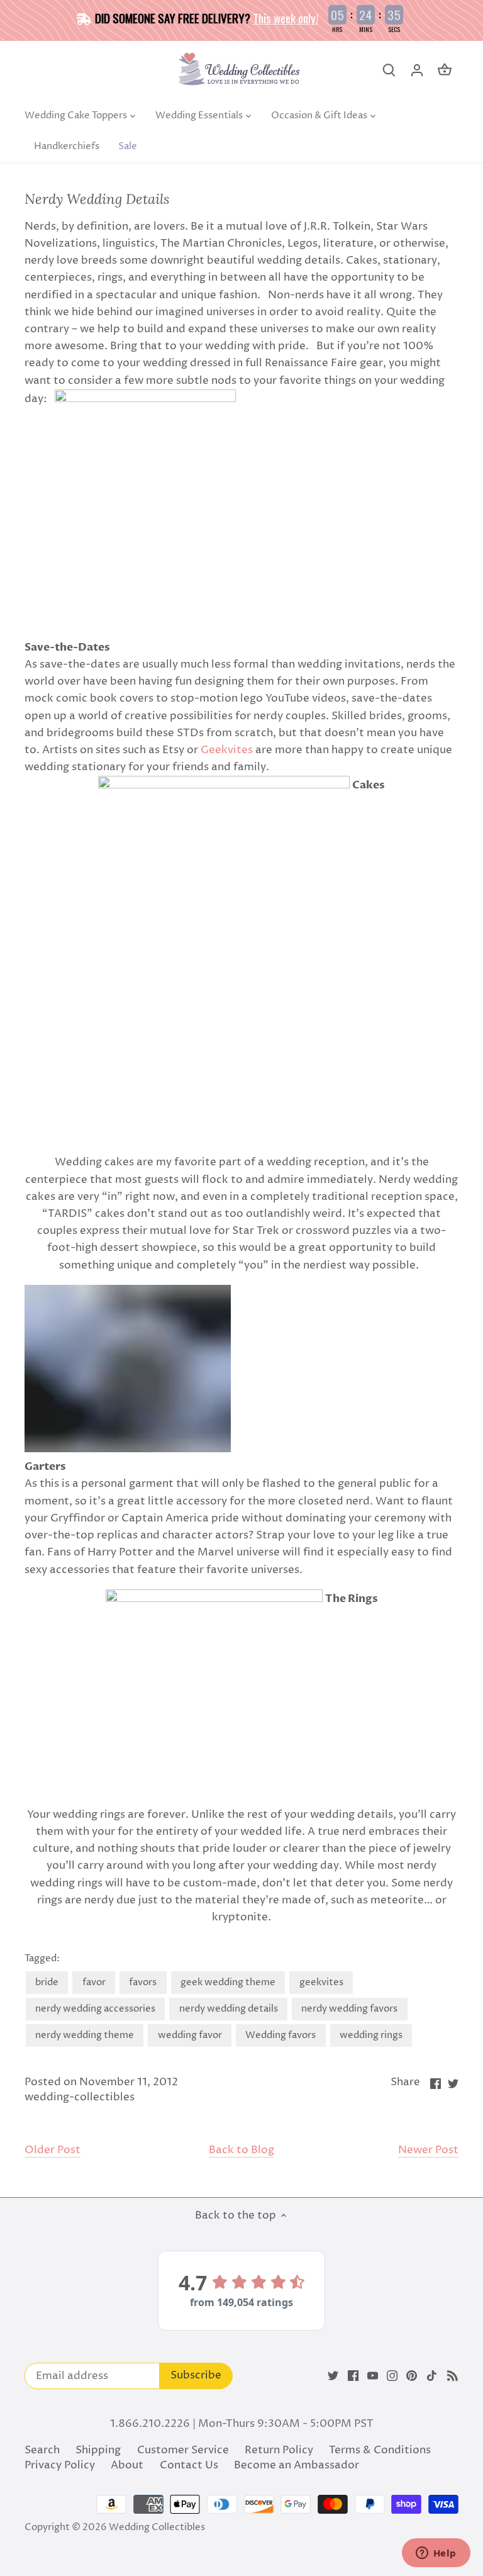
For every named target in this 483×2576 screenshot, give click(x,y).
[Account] (417, 70)
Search (42, 2450)
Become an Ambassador (297, 2465)
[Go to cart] (445, 70)
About (127, 2465)
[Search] (389, 70)
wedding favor (190, 2035)
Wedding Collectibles (157, 2527)
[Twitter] (333, 2376)
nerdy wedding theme (85, 2035)
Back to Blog (241, 2150)
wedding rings (371, 2035)
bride (47, 1982)
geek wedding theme (228, 1982)
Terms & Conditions (380, 2450)
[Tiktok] (432, 2376)
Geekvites (227, 750)
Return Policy (279, 2450)
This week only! (286, 18)
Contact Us (189, 2465)
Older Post (53, 2150)
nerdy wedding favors (349, 2009)
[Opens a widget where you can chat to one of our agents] (436, 2554)
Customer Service (183, 2450)
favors (143, 1982)
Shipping (98, 2450)
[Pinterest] (412, 2376)
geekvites (321, 1982)
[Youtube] (373, 2376)
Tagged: (42, 1959)
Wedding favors (280, 2035)
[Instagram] (392, 2376)
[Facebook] (353, 2376)
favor (94, 1982)
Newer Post (428, 2150)
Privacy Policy (60, 2465)
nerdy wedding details (229, 2009)
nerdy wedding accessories (95, 2009)
